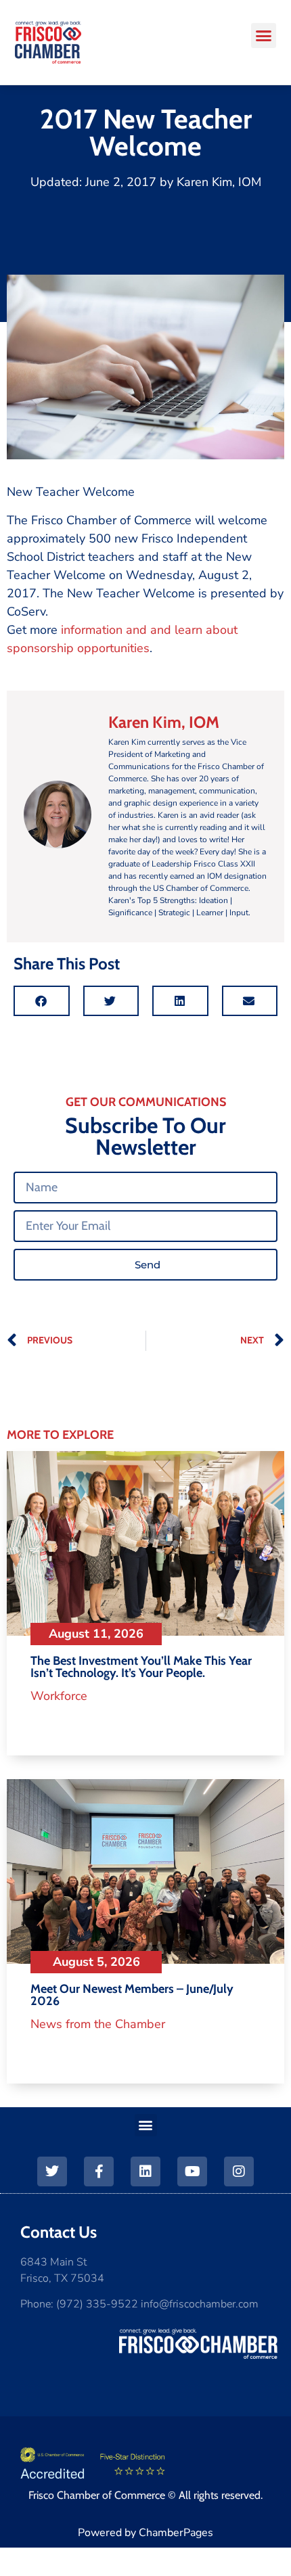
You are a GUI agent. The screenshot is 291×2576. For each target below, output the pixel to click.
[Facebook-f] (99, 2171)
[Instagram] (239, 2171)
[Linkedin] (145, 2171)
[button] (264, 36)
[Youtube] (192, 2171)
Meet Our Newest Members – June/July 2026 (132, 1995)
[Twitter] (52, 2171)
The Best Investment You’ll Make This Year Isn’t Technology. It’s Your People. (141, 1667)
